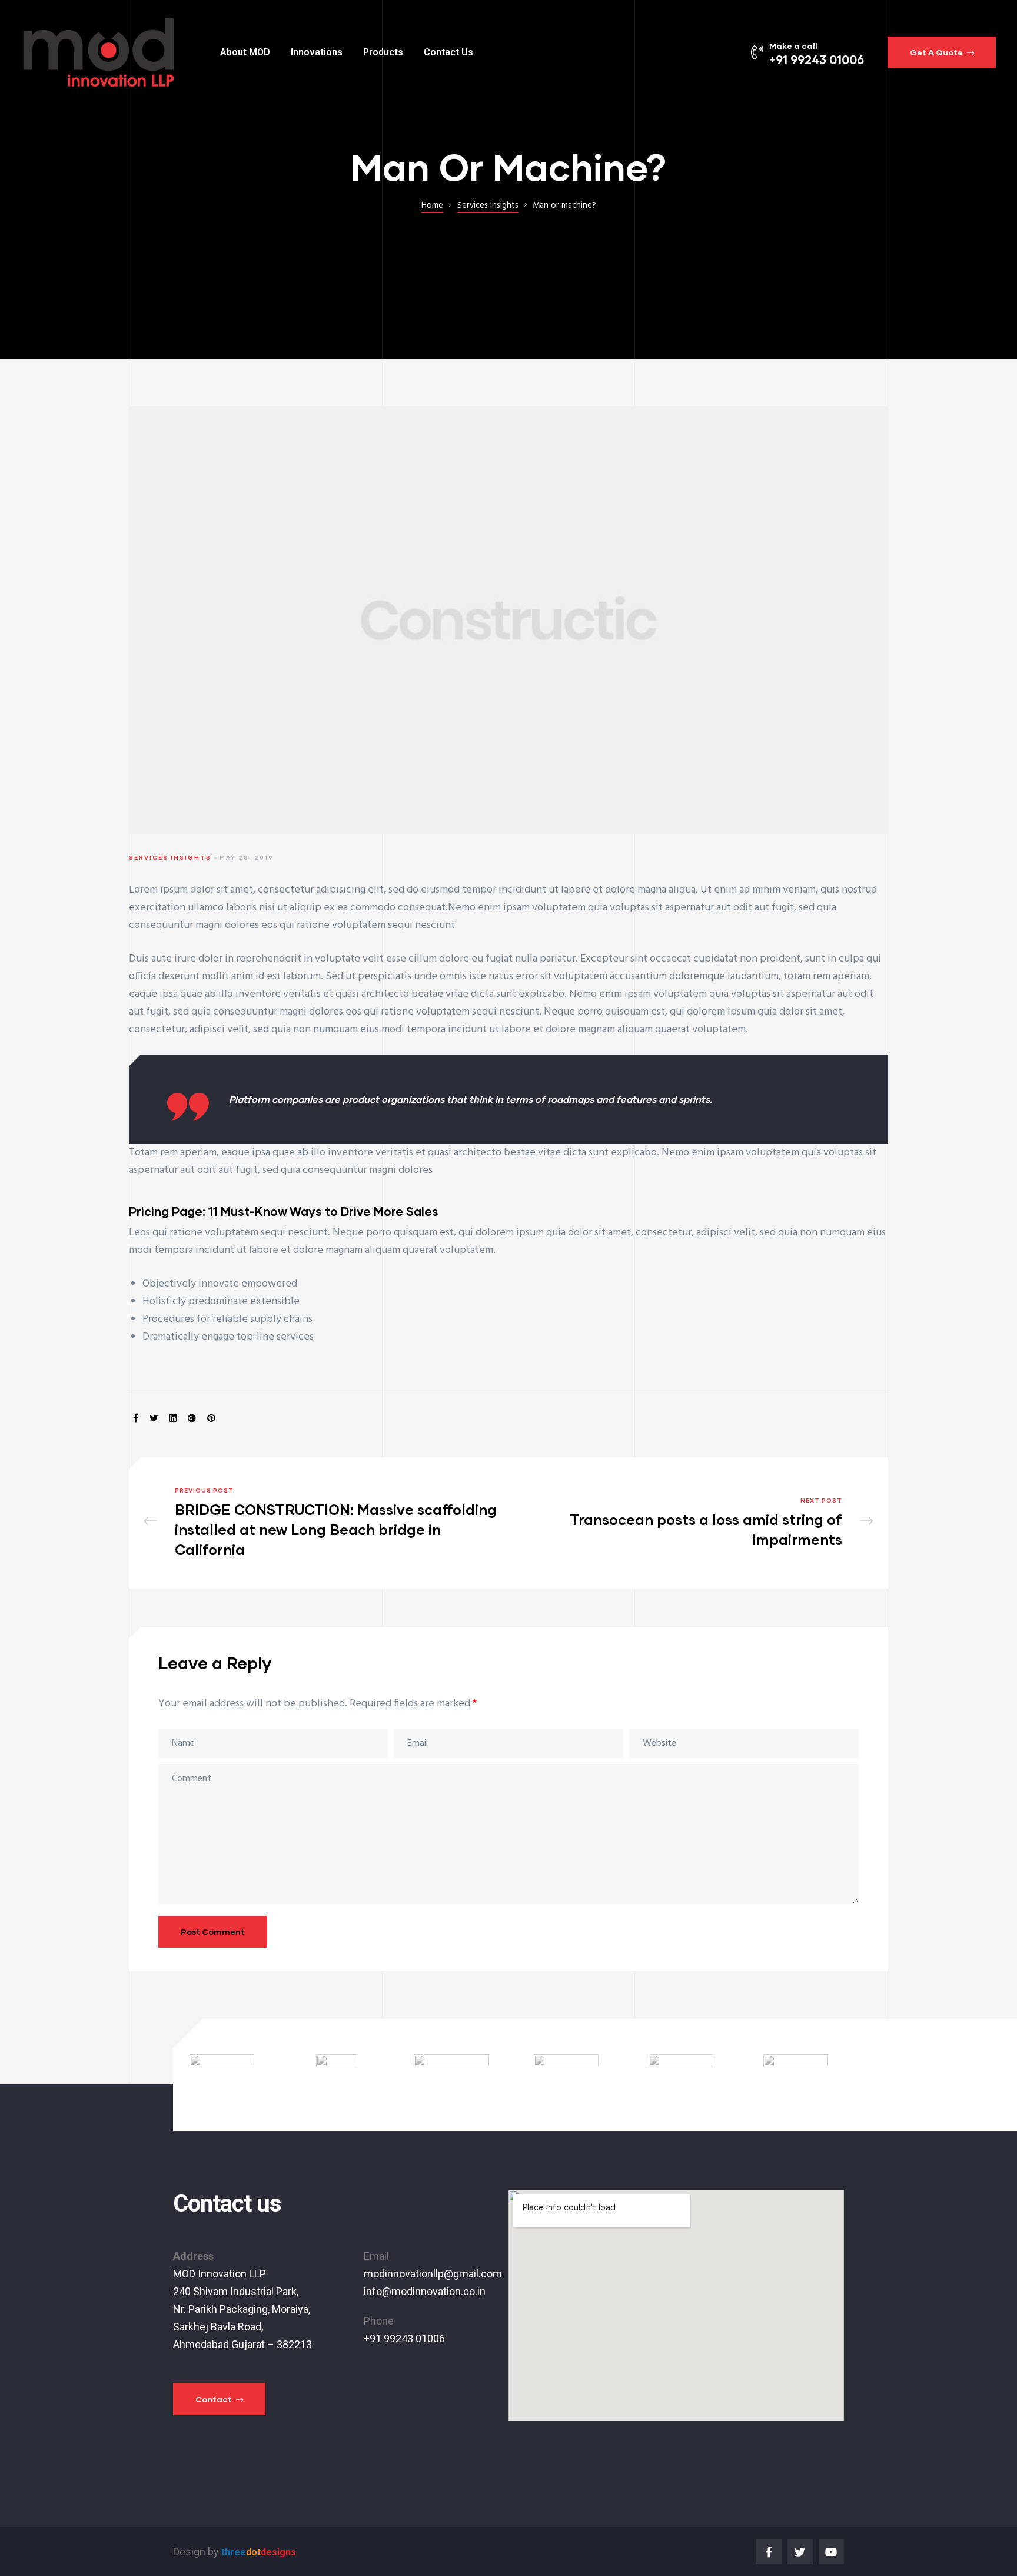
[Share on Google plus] (192, 1419)
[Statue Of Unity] (222, 2075)
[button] (942, 52)
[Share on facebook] (136, 1419)
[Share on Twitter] (154, 1419)
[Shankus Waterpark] (681, 2075)
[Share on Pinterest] (211, 1419)
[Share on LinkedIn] (173, 1419)
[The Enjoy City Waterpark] (796, 2075)
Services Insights (170, 857)
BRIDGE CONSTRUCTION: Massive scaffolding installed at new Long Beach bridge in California (323, 1523)
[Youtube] (831, 2552)
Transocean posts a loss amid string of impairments (694, 1523)
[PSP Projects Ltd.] (451, 2075)
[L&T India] (337, 2075)
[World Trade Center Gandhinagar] (566, 2075)
